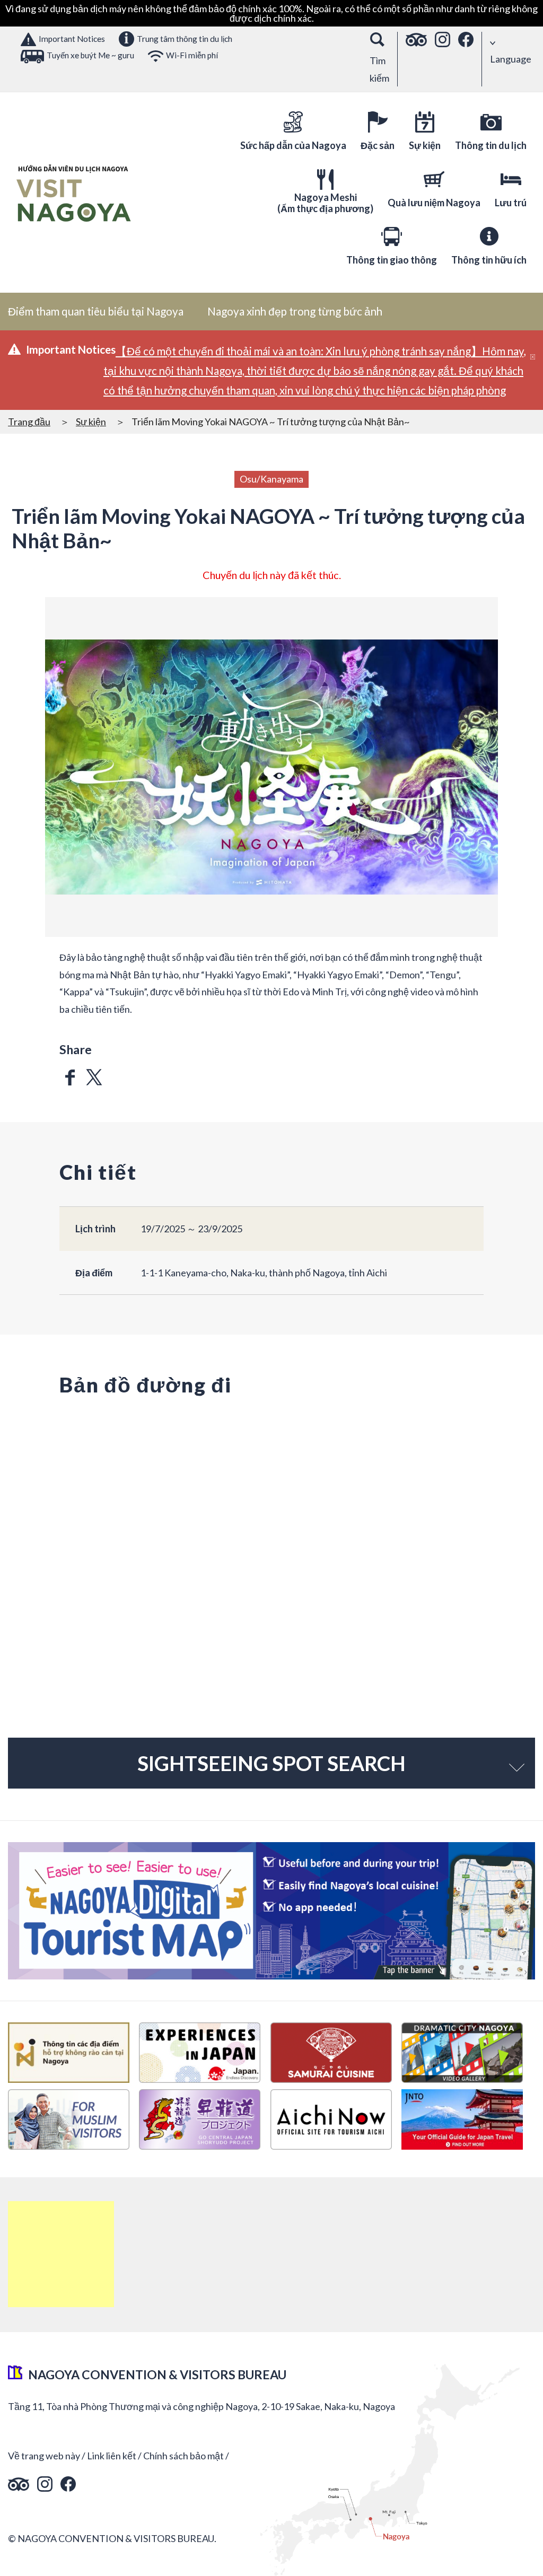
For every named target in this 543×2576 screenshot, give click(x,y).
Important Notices (72, 39)
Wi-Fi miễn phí (192, 55)
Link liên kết (112, 2456)
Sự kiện (91, 422)
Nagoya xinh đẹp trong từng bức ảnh (295, 311)
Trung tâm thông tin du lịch (185, 39)
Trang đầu (29, 422)
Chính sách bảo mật (183, 2456)
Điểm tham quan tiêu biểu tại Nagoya (96, 311)
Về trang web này (44, 2456)
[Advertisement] (61, 2254)
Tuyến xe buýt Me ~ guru (90, 55)
